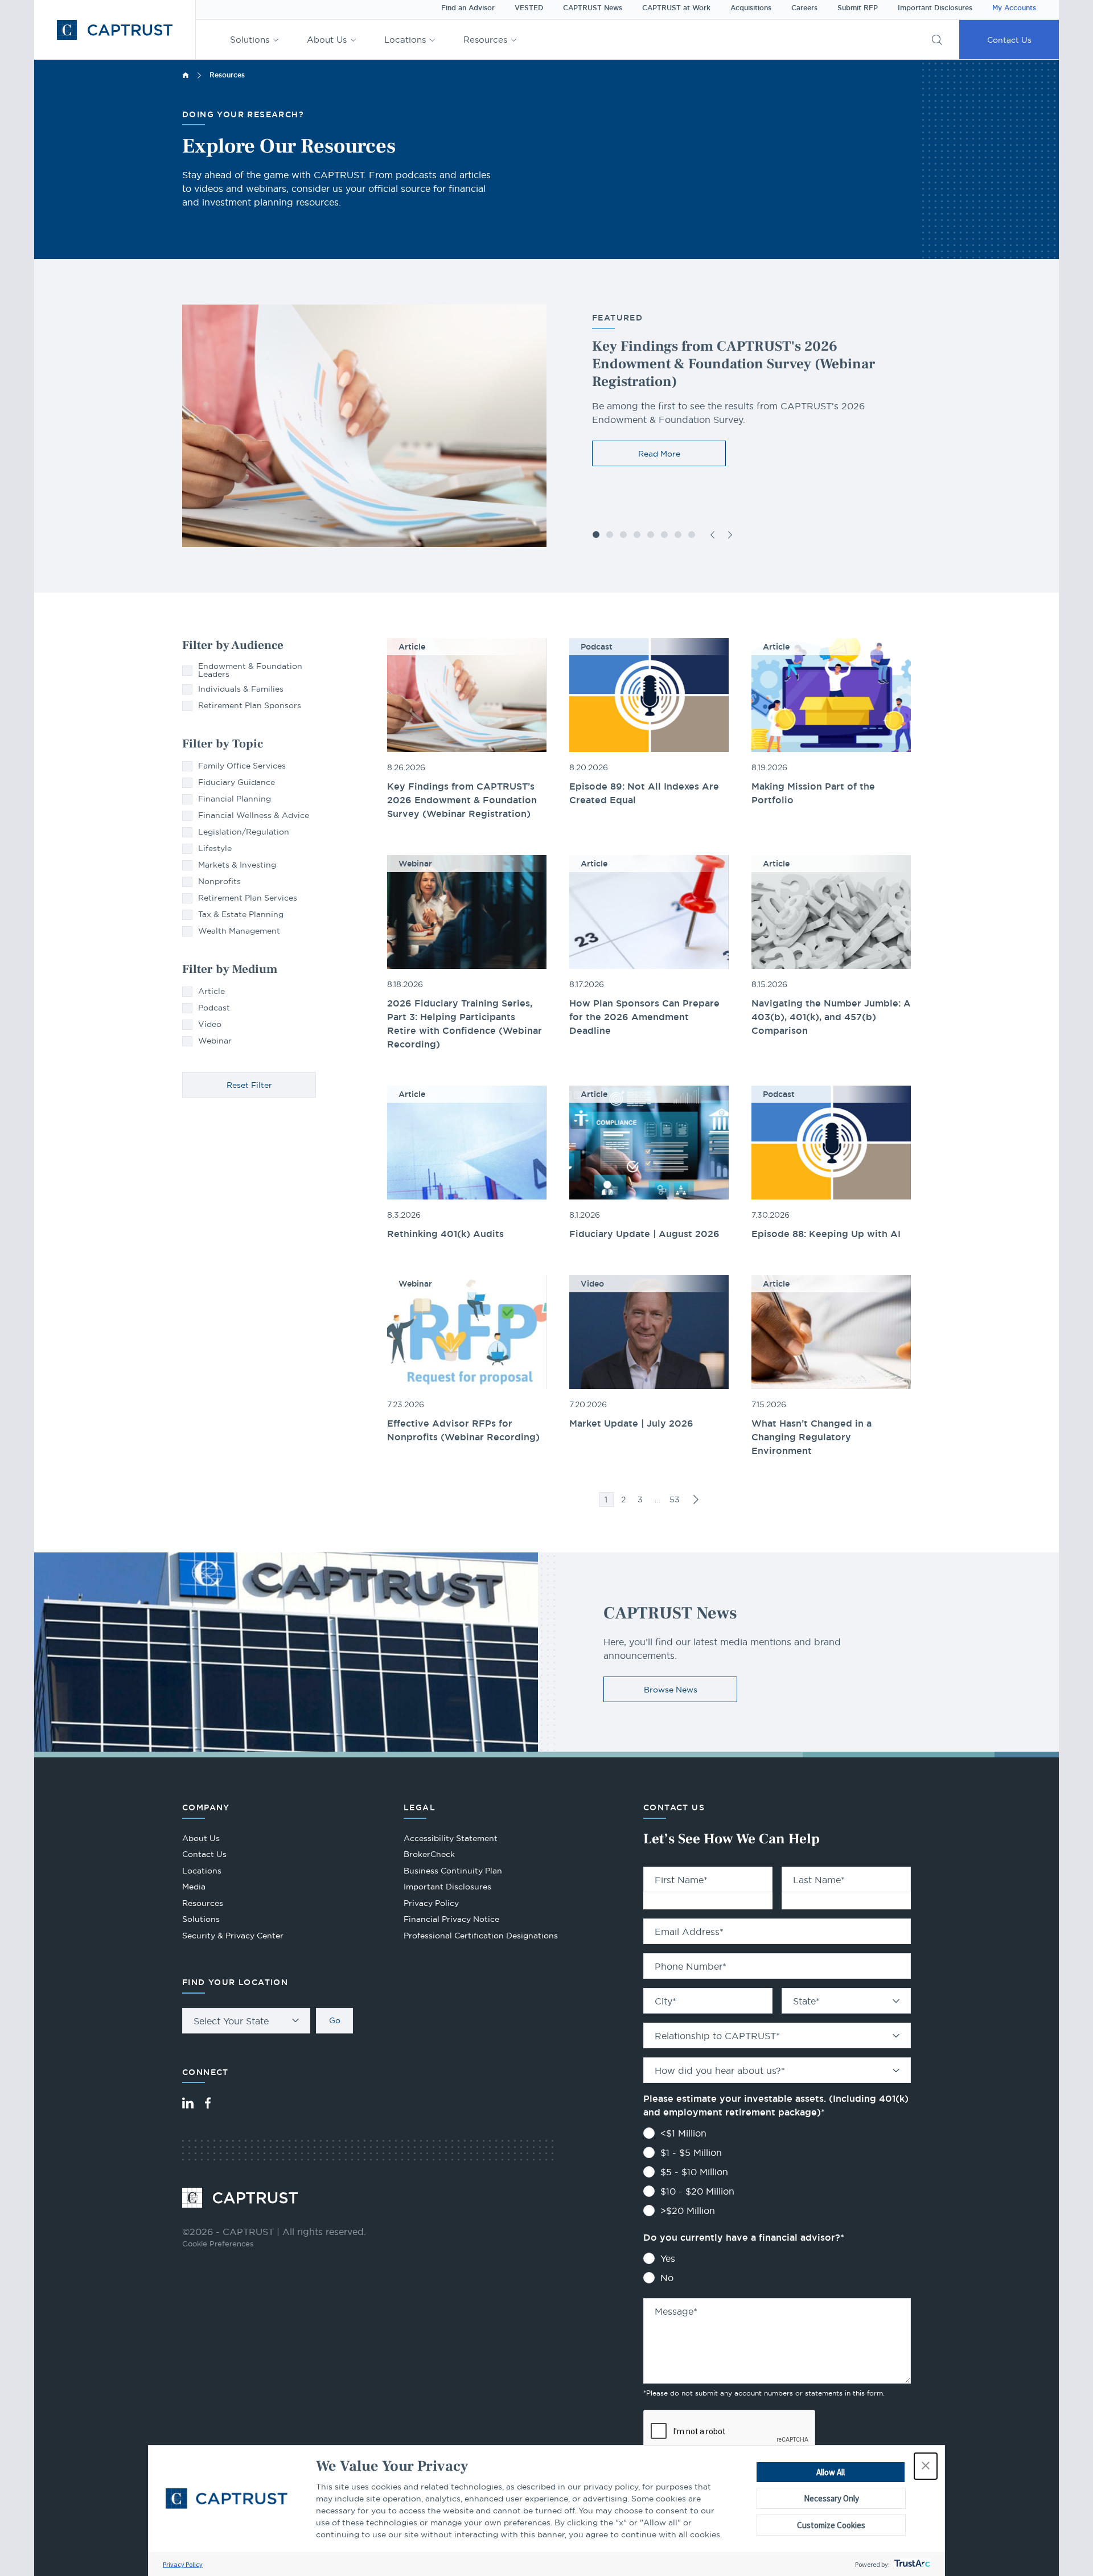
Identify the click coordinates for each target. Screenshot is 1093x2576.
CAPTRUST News (593, 8)
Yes (668, 2258)
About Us (327, 40)
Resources (485, 40)
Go (335, 2020)
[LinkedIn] (188, 2103)
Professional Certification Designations (481, 1937)
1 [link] (606, 1499)
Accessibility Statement (451, 1838)
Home (186, 75)
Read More (659, 454)
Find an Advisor (468, 8)
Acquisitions (751, 8)
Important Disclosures (935, 8)
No (667, 2278)
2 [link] (623, 1499)
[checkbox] (249, 670)
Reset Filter (249, 1085)
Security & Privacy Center (233, 1936)
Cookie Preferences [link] (218, 2244)
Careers (804, 8)
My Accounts (1014, 8)
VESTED (529, 8)
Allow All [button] (831, 2472)
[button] (926, 2466)
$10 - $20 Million (697, 2191)
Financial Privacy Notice (451, 1919)
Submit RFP (858, 8)
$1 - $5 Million (691, 2152)
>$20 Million (688, 2211)
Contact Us (1009, 40)
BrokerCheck (429, 1856)
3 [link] (640, 1499)
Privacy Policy (183, 2564)
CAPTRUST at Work (676, 8)
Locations (405, 40)
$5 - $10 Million (694, 2172)
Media (194, 1887)
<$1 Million (683, 2133)
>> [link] (696, 1499)
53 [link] (675, 1499)
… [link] (658, 1499)
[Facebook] (208, 2103)
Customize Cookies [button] (831, 2525)
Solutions (250, 40)
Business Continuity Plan (453, 1871)
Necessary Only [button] (831, 2498)
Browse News (671, 1690)
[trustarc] (911, 2564)
